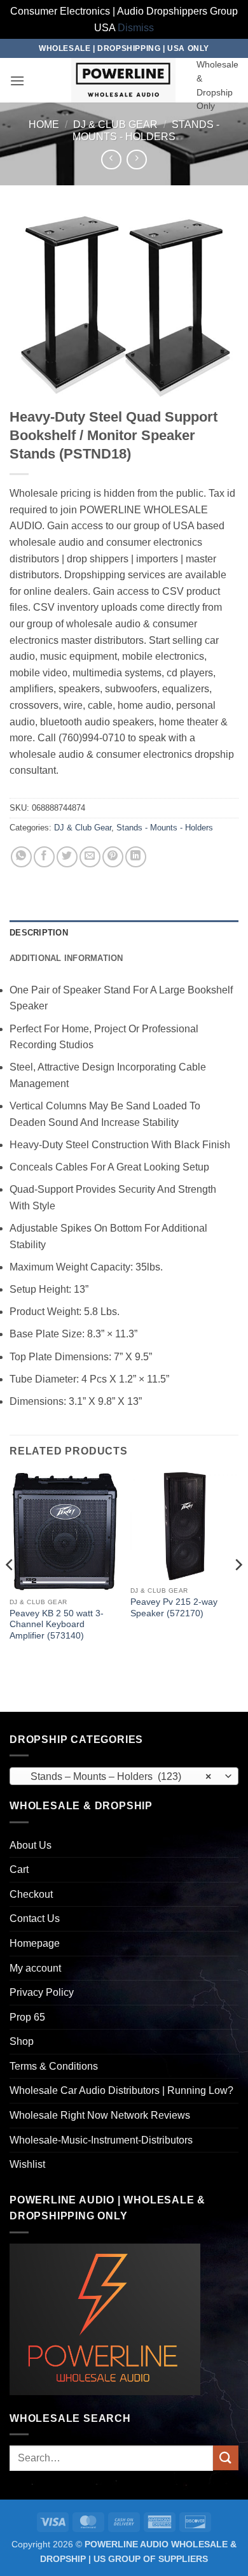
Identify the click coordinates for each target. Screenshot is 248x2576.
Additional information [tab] (66, 958)
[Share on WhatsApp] (21, 857)
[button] (17, 81)
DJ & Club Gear (115, 125)
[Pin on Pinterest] (113, 857)
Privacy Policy (42, 1992)
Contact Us (35, 1918)
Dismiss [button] (136, 28)
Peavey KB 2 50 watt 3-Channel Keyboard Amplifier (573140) (57, 1625)
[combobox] (124, 1776)
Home (44, 125)
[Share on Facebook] (44, 857)
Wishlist (27, 2164)
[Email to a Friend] (90, 857)
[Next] (238, 1590)
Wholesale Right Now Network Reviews (100, 2115)
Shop (22, 2041)
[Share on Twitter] (67, 857)
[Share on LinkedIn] (136, 857)
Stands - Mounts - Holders (165, 828)
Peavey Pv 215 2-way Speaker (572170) (174, 1608)
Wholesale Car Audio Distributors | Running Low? (121, 2090)
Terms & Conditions (54, 2066)
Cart (19, 1869)
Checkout (31, 1894)
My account (35, 1968)
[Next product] (111, 160)
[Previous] (10, 1590)
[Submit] (226, 2458)
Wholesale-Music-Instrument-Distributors (101, 2140)
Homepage (35, 1943)
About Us (31, 1845)
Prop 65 (27, 2017)
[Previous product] (136, 160)
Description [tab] (39, 933)
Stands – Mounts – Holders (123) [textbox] (117, 1776)
